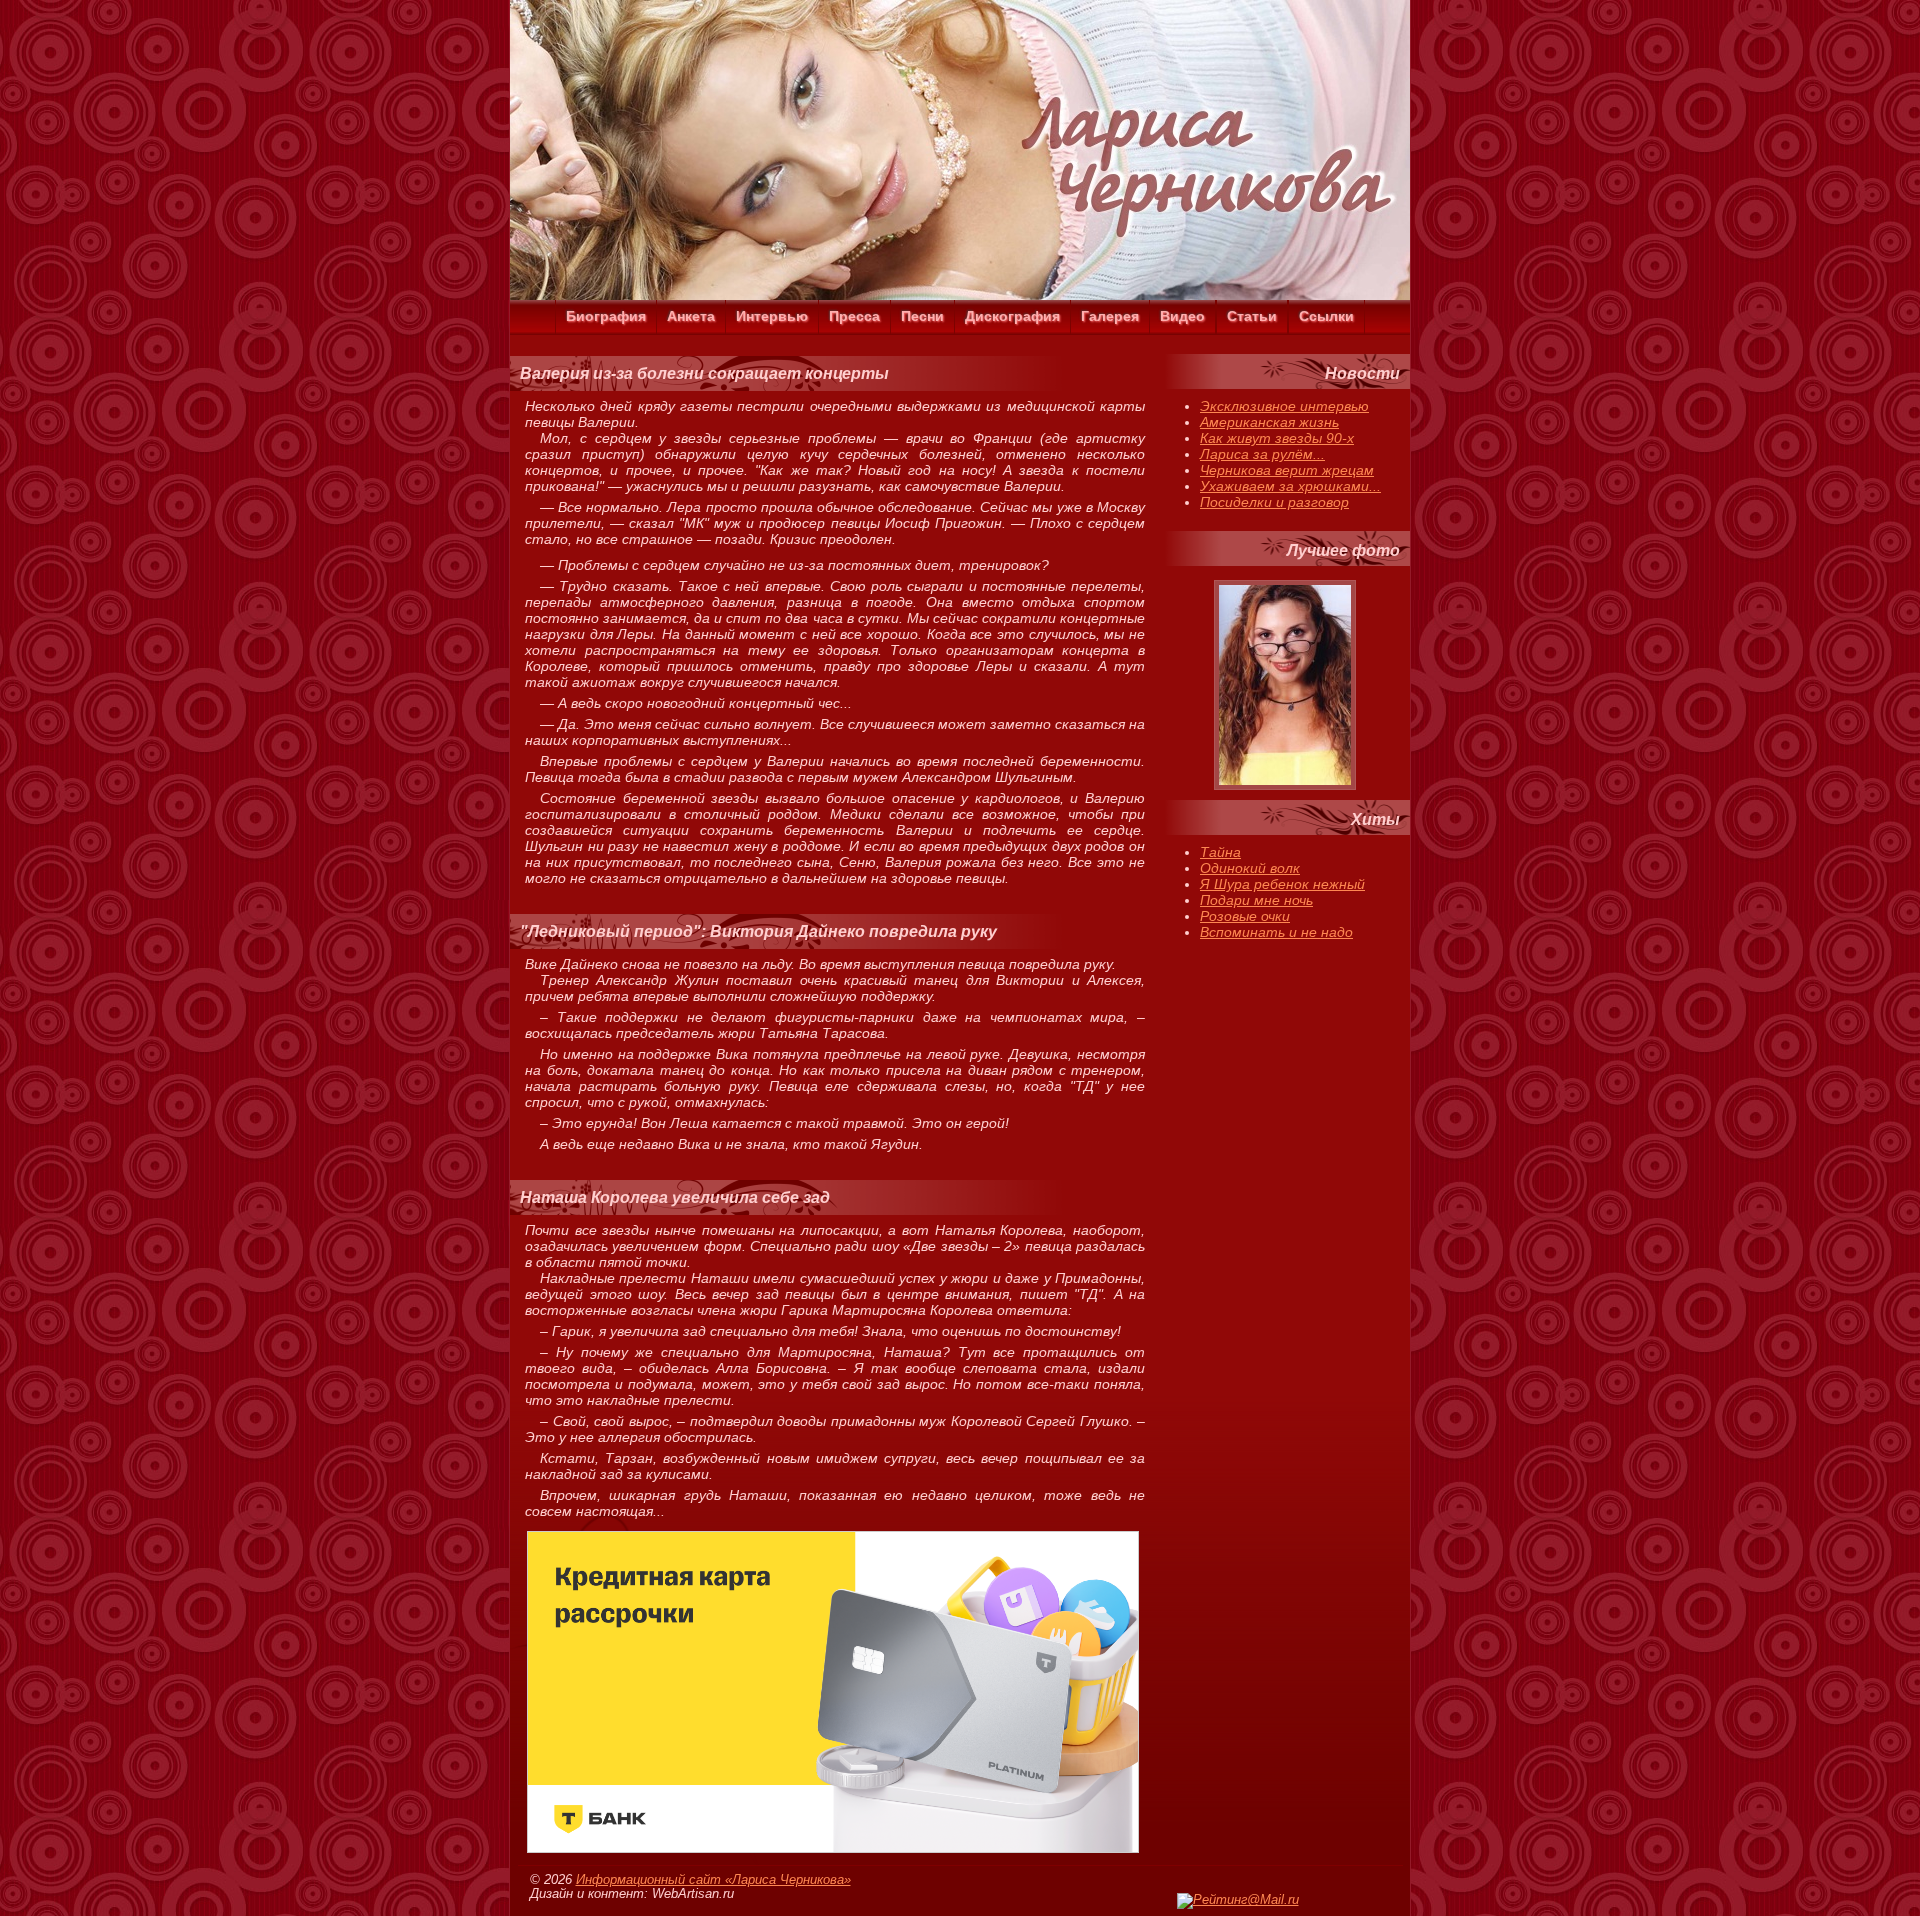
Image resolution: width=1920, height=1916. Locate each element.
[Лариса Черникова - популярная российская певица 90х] (960, 295)
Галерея (1110, 316)
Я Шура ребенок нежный (1282, 884)
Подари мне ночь (1256, 900)
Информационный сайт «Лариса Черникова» (713, 1880)
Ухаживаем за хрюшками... (1290, 486)
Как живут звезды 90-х (1277, 438)
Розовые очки (1245, 916)
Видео (1182, 316)
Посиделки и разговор (1274, 502)
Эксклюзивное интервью (1284, 406)
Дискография (1012, 316)
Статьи (1252, 316)
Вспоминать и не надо (1276, 932)
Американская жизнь (1269, 422)
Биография (606, 316)
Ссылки (1326, 316)
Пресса (854, 316)
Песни (922, 316)
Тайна (1220, 852)
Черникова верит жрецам (1287, 470)
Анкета (691, 316)
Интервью (772, 316)
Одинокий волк (1250, 868)
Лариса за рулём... (1262, 454)
